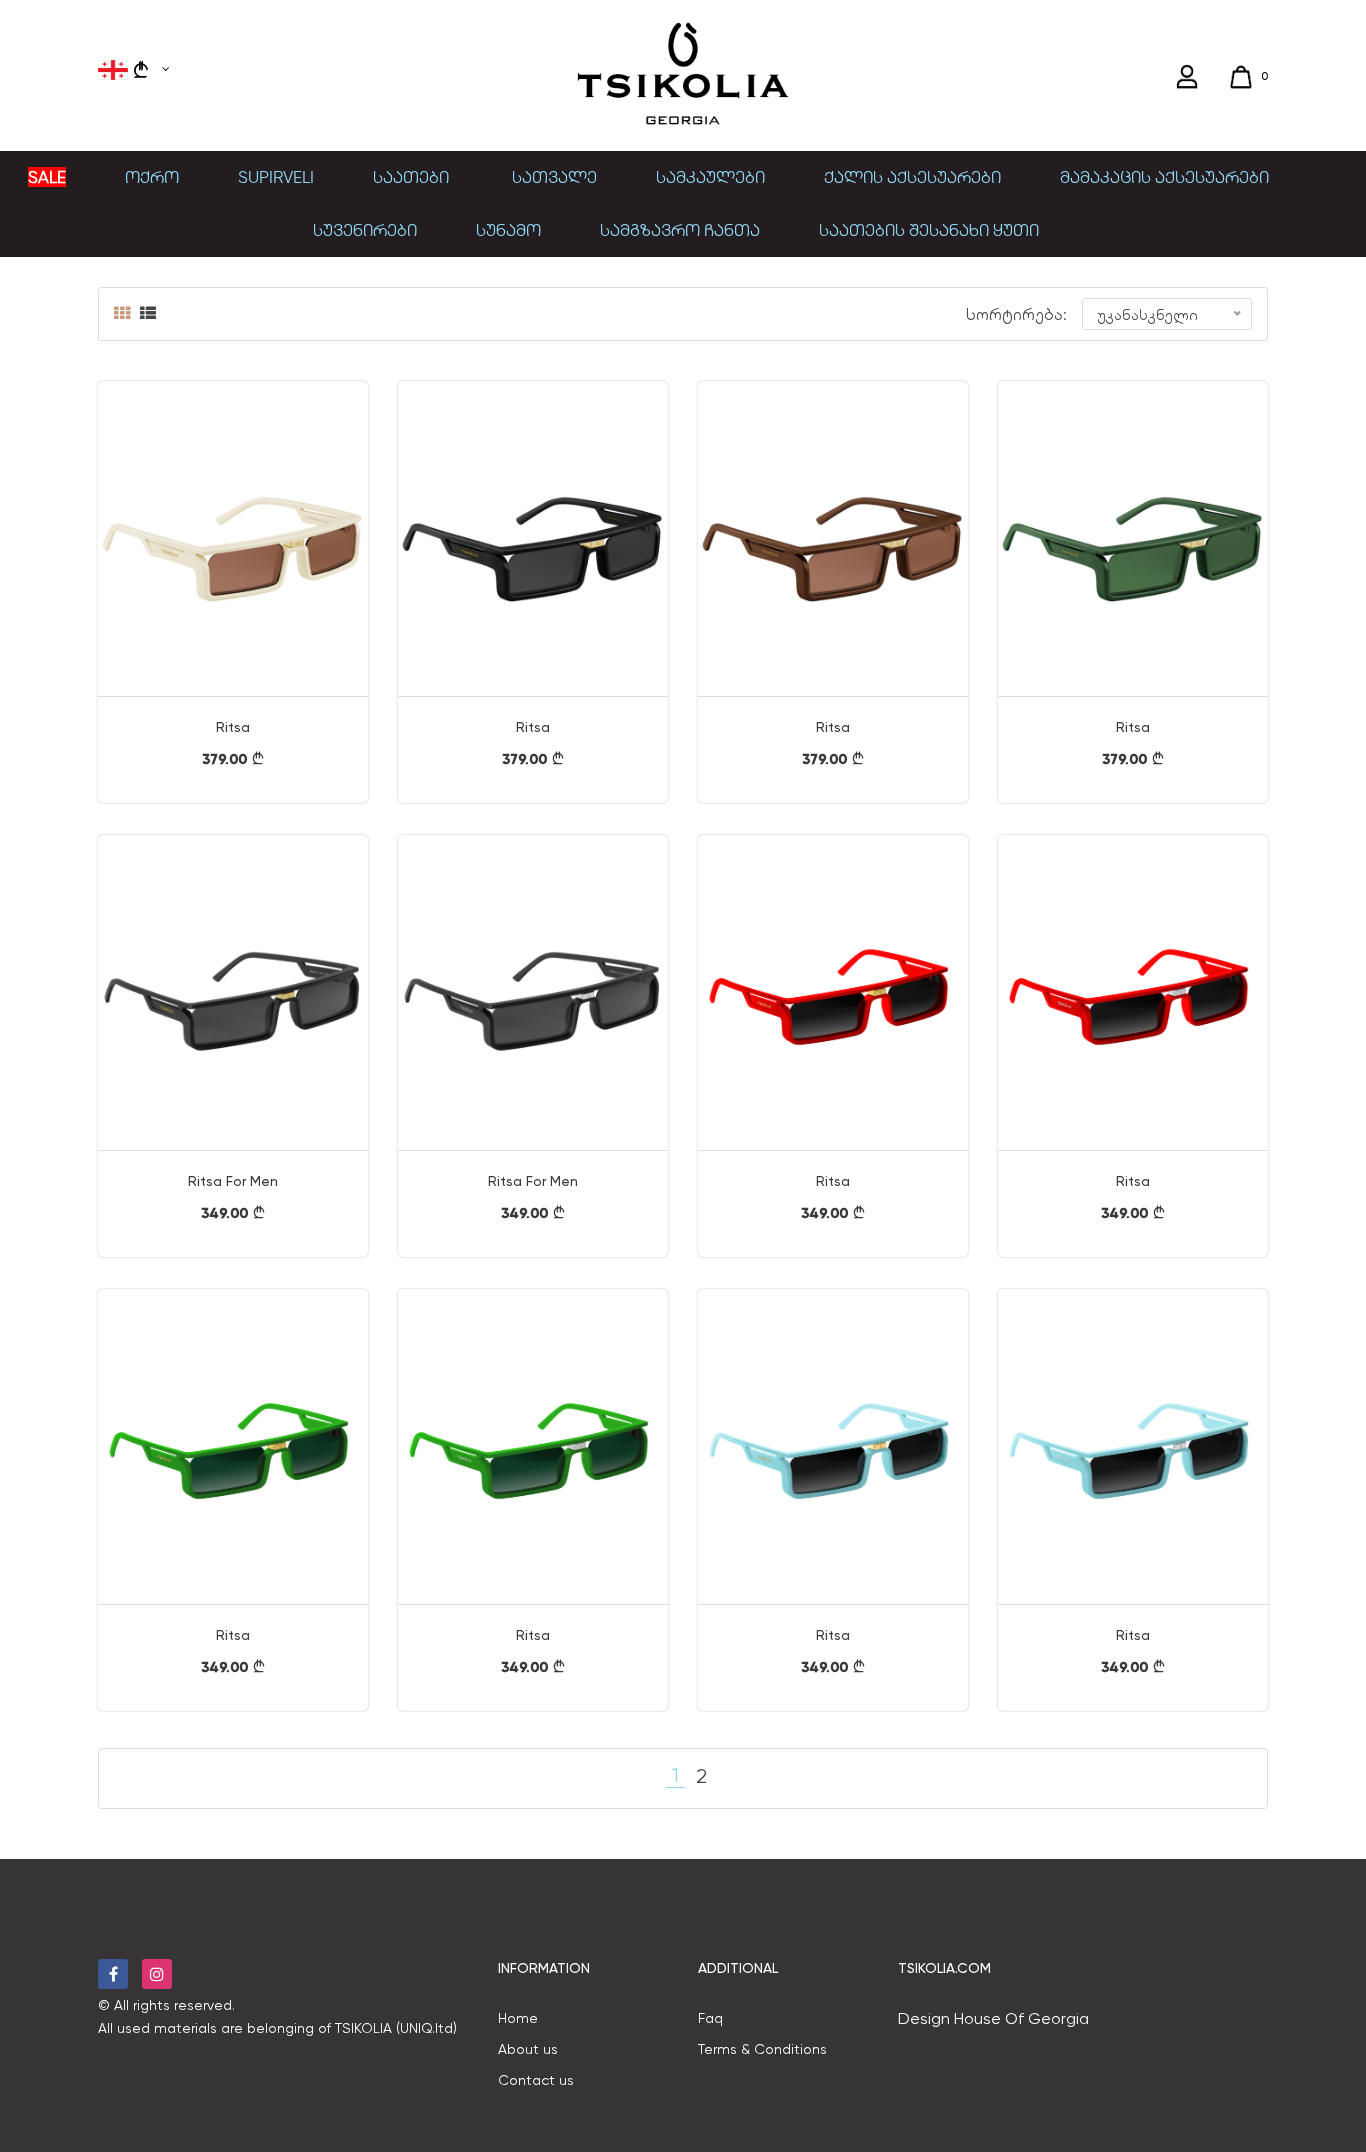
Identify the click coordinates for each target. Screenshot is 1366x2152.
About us (528, 2049)
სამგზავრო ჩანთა (680, 230)
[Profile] (1189, 77)
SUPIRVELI (276, 177)
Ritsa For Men (233, 1181)
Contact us (536, 2080)
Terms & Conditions (762, 2049)
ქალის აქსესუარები (912, 177)
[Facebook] (113, 1974)
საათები (413, 177)
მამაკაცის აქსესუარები (1164, 177)
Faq (710, 2018)
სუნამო (508, 230)
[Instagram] (157, 1974)
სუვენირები (365, 230)
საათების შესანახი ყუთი (929, 230)
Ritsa (233, 727)
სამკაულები (710, 177)
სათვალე (554, 177)
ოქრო (152, 177)
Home (518, 2018)
